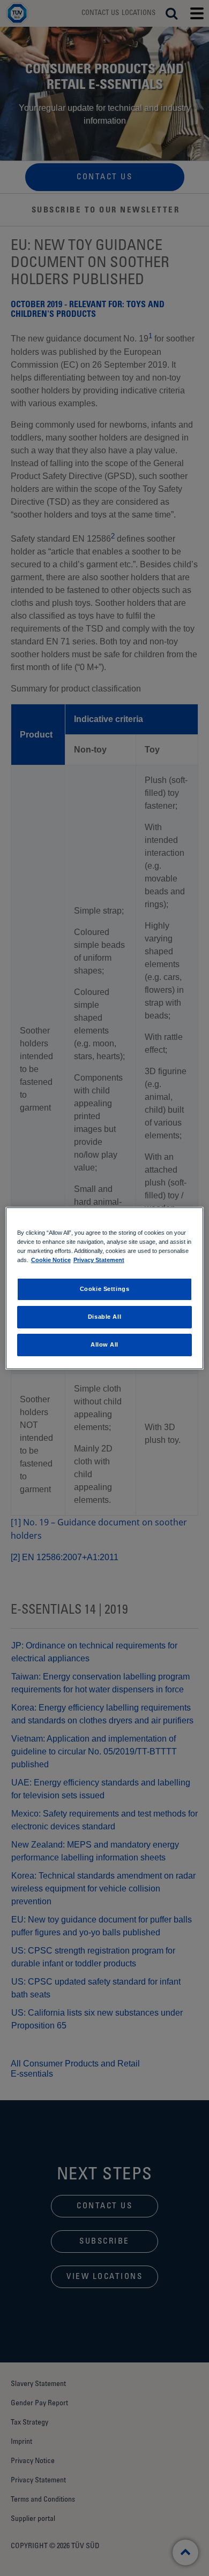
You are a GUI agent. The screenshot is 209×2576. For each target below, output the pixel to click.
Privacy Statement (99, 1260)
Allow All (104, 1344)
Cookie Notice (51, 1260)
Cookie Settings (105, 1289)
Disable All (104, 1317)
